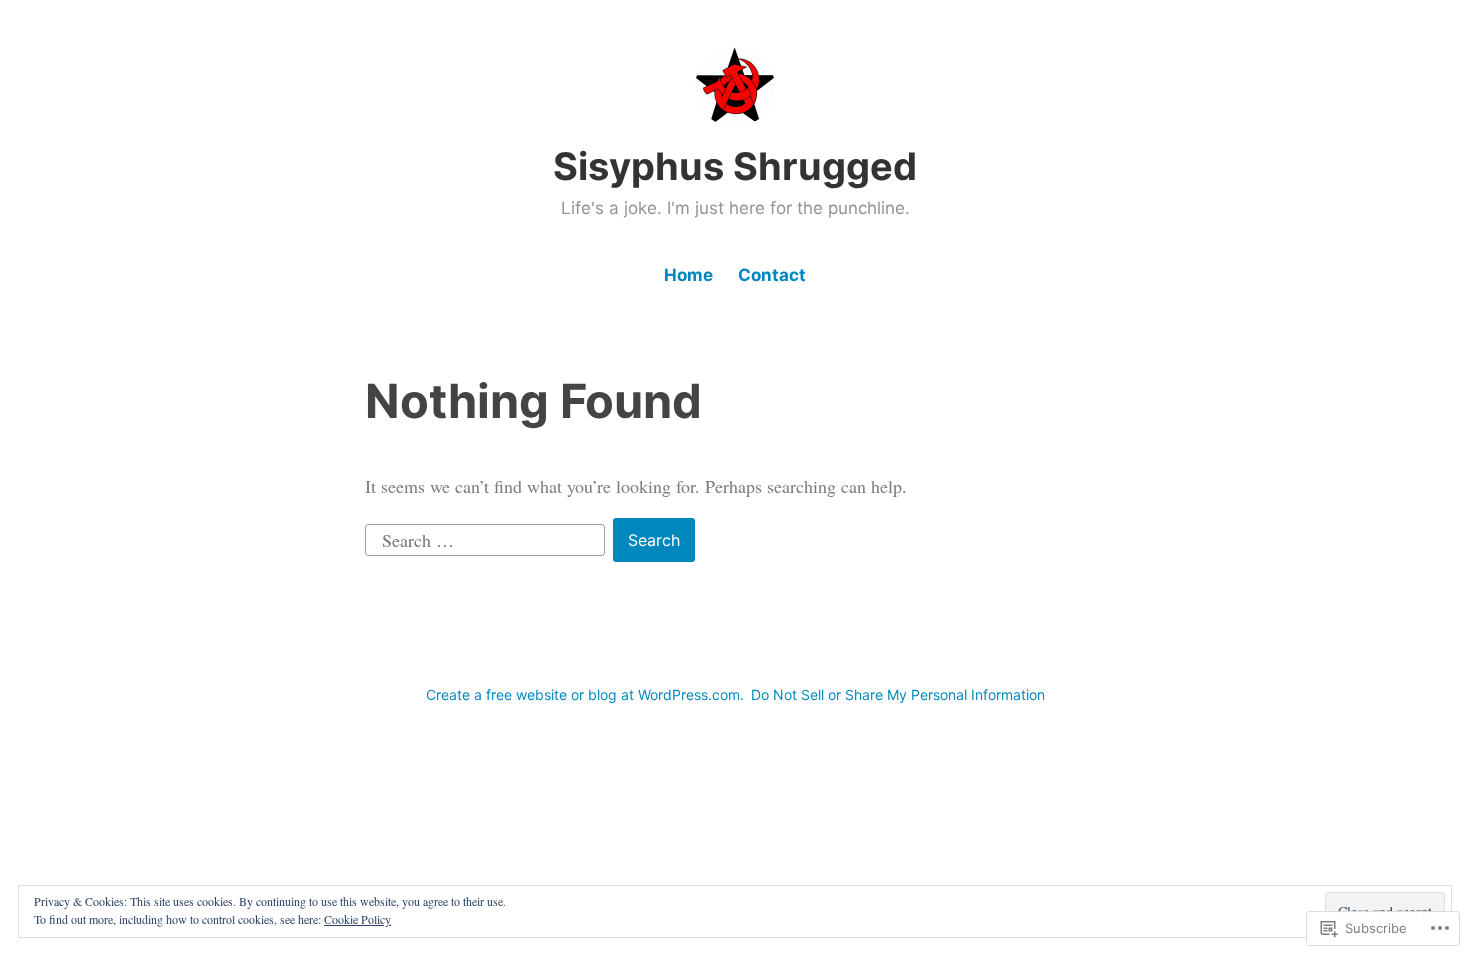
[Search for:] (487, 537)
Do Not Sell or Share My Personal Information (898, 694)
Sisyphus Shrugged (735, 166)
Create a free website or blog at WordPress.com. (585, 694)
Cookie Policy (357, 919)
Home (688, 275)
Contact (772, 275)
